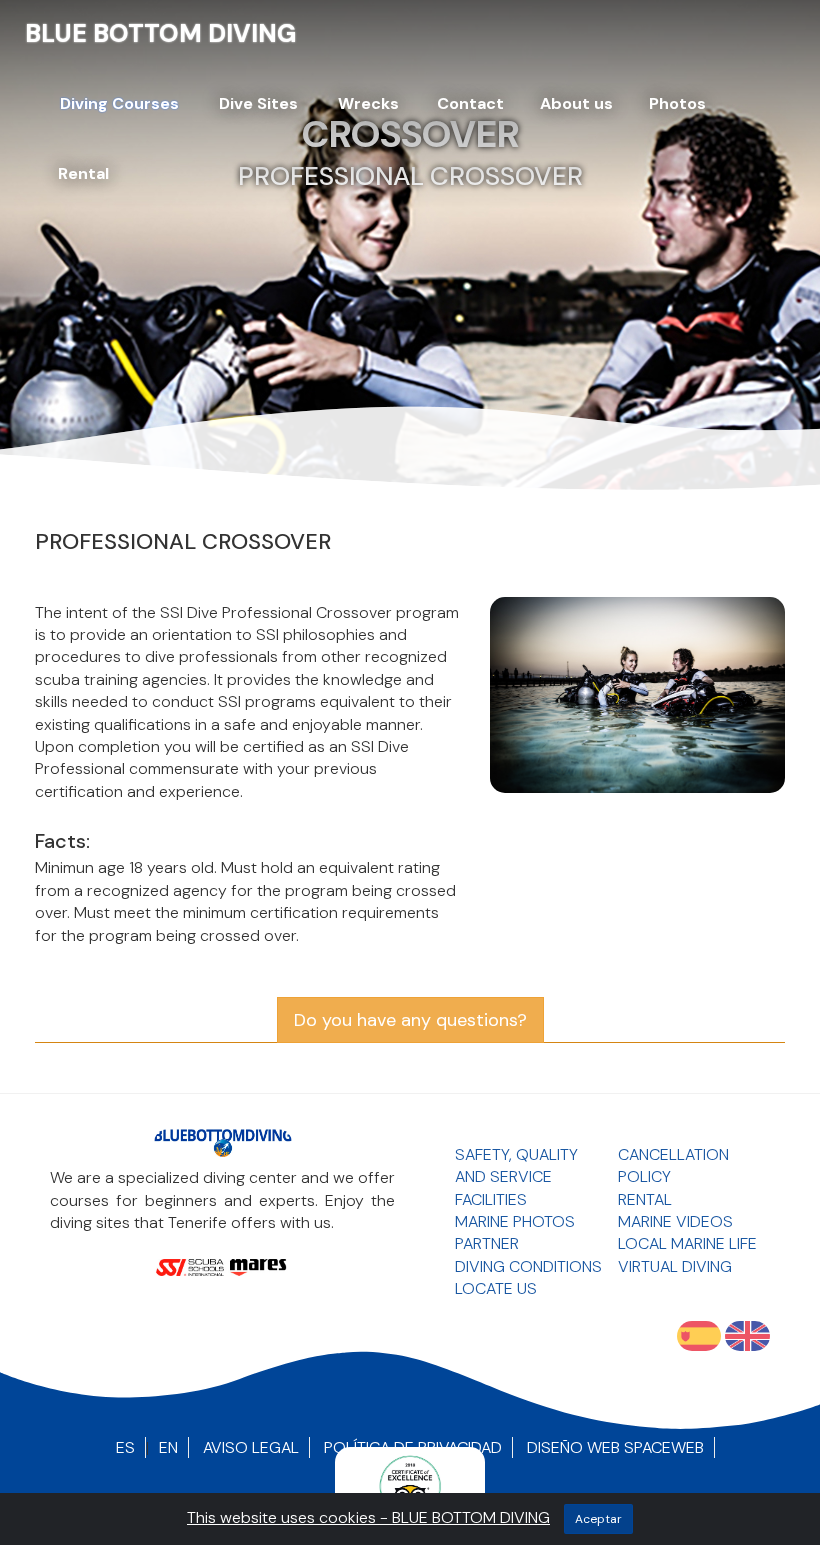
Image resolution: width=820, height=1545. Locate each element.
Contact (470, 103)
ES (125, 1447)
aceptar (598, 1519)
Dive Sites (258, 103)
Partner (487, 1243)
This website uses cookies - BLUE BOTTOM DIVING (368, 1517)
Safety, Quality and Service (516, 1165)
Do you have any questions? (410, 1020)
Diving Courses (119, 103)
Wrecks (368, 103)
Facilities (491, 1199)
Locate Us (496, 1288)
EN (168, 1447)
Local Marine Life (687, 1243)
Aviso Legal (251, 1447)
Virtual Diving (675, 1266)
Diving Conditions (528, 1266)
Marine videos (675, 1221)
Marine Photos (515, 1221)
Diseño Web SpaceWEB (615, 1447)
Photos (677, 103)
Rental (83, 173)
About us (576, 103)
